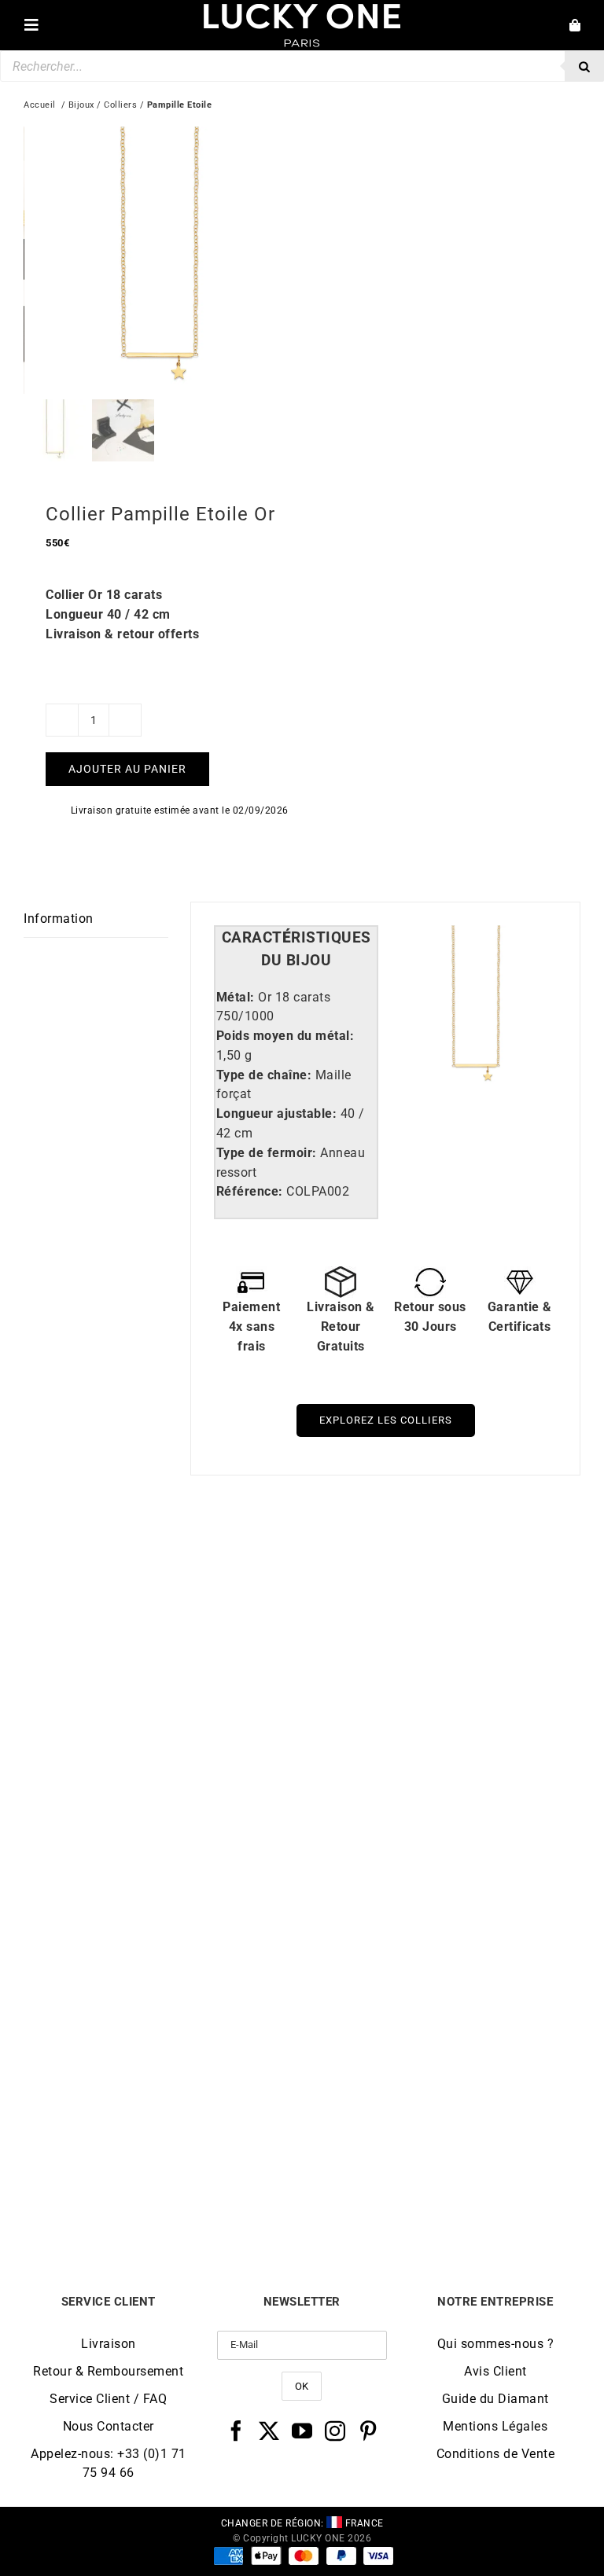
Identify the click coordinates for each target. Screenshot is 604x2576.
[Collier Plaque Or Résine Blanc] (441, 1561)
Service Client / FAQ (108, 2399)
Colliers (120, 105)
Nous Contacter (109, 2426)
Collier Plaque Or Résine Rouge (163, 2185)
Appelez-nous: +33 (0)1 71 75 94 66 (109, 2463)
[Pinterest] (368, 2431)
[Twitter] (269, 2431)
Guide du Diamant (495, 2399)
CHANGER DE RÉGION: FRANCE (302, 2523)
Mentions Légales (495, 2426)
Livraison (109, 2344)
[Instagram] (335, 2431)
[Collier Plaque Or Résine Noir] (163, 1561)
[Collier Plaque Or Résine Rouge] (163, 1910)
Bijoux (81, 105)
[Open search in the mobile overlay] (302, 66)
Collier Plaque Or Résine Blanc (441, 1836)
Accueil (40, 105)
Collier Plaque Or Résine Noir (163, 1836)
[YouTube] (302, 2431)
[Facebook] (236, 2431)
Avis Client (495, 2371)
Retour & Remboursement (108, 2371)
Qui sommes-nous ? (496, 2344)
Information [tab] (59, 919)
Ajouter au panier (127, 769)
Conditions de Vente (496, 2454)
